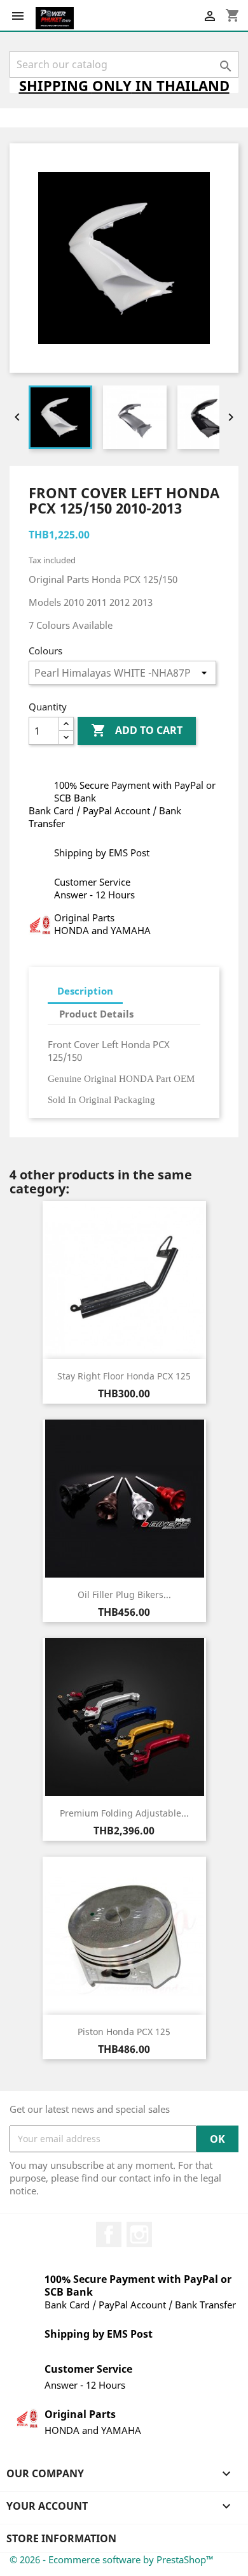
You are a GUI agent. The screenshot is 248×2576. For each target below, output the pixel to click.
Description (85, 991)
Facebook (109, 2234)
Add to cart (137, 730)
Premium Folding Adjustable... (124, 1813)
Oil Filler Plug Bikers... (124, 1594)
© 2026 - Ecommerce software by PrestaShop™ (112, 2559)
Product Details (96, 1014)
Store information (61, 2538)
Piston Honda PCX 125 (124, 2032)
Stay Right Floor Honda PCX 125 (124, 1376)
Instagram (139, 2234)
